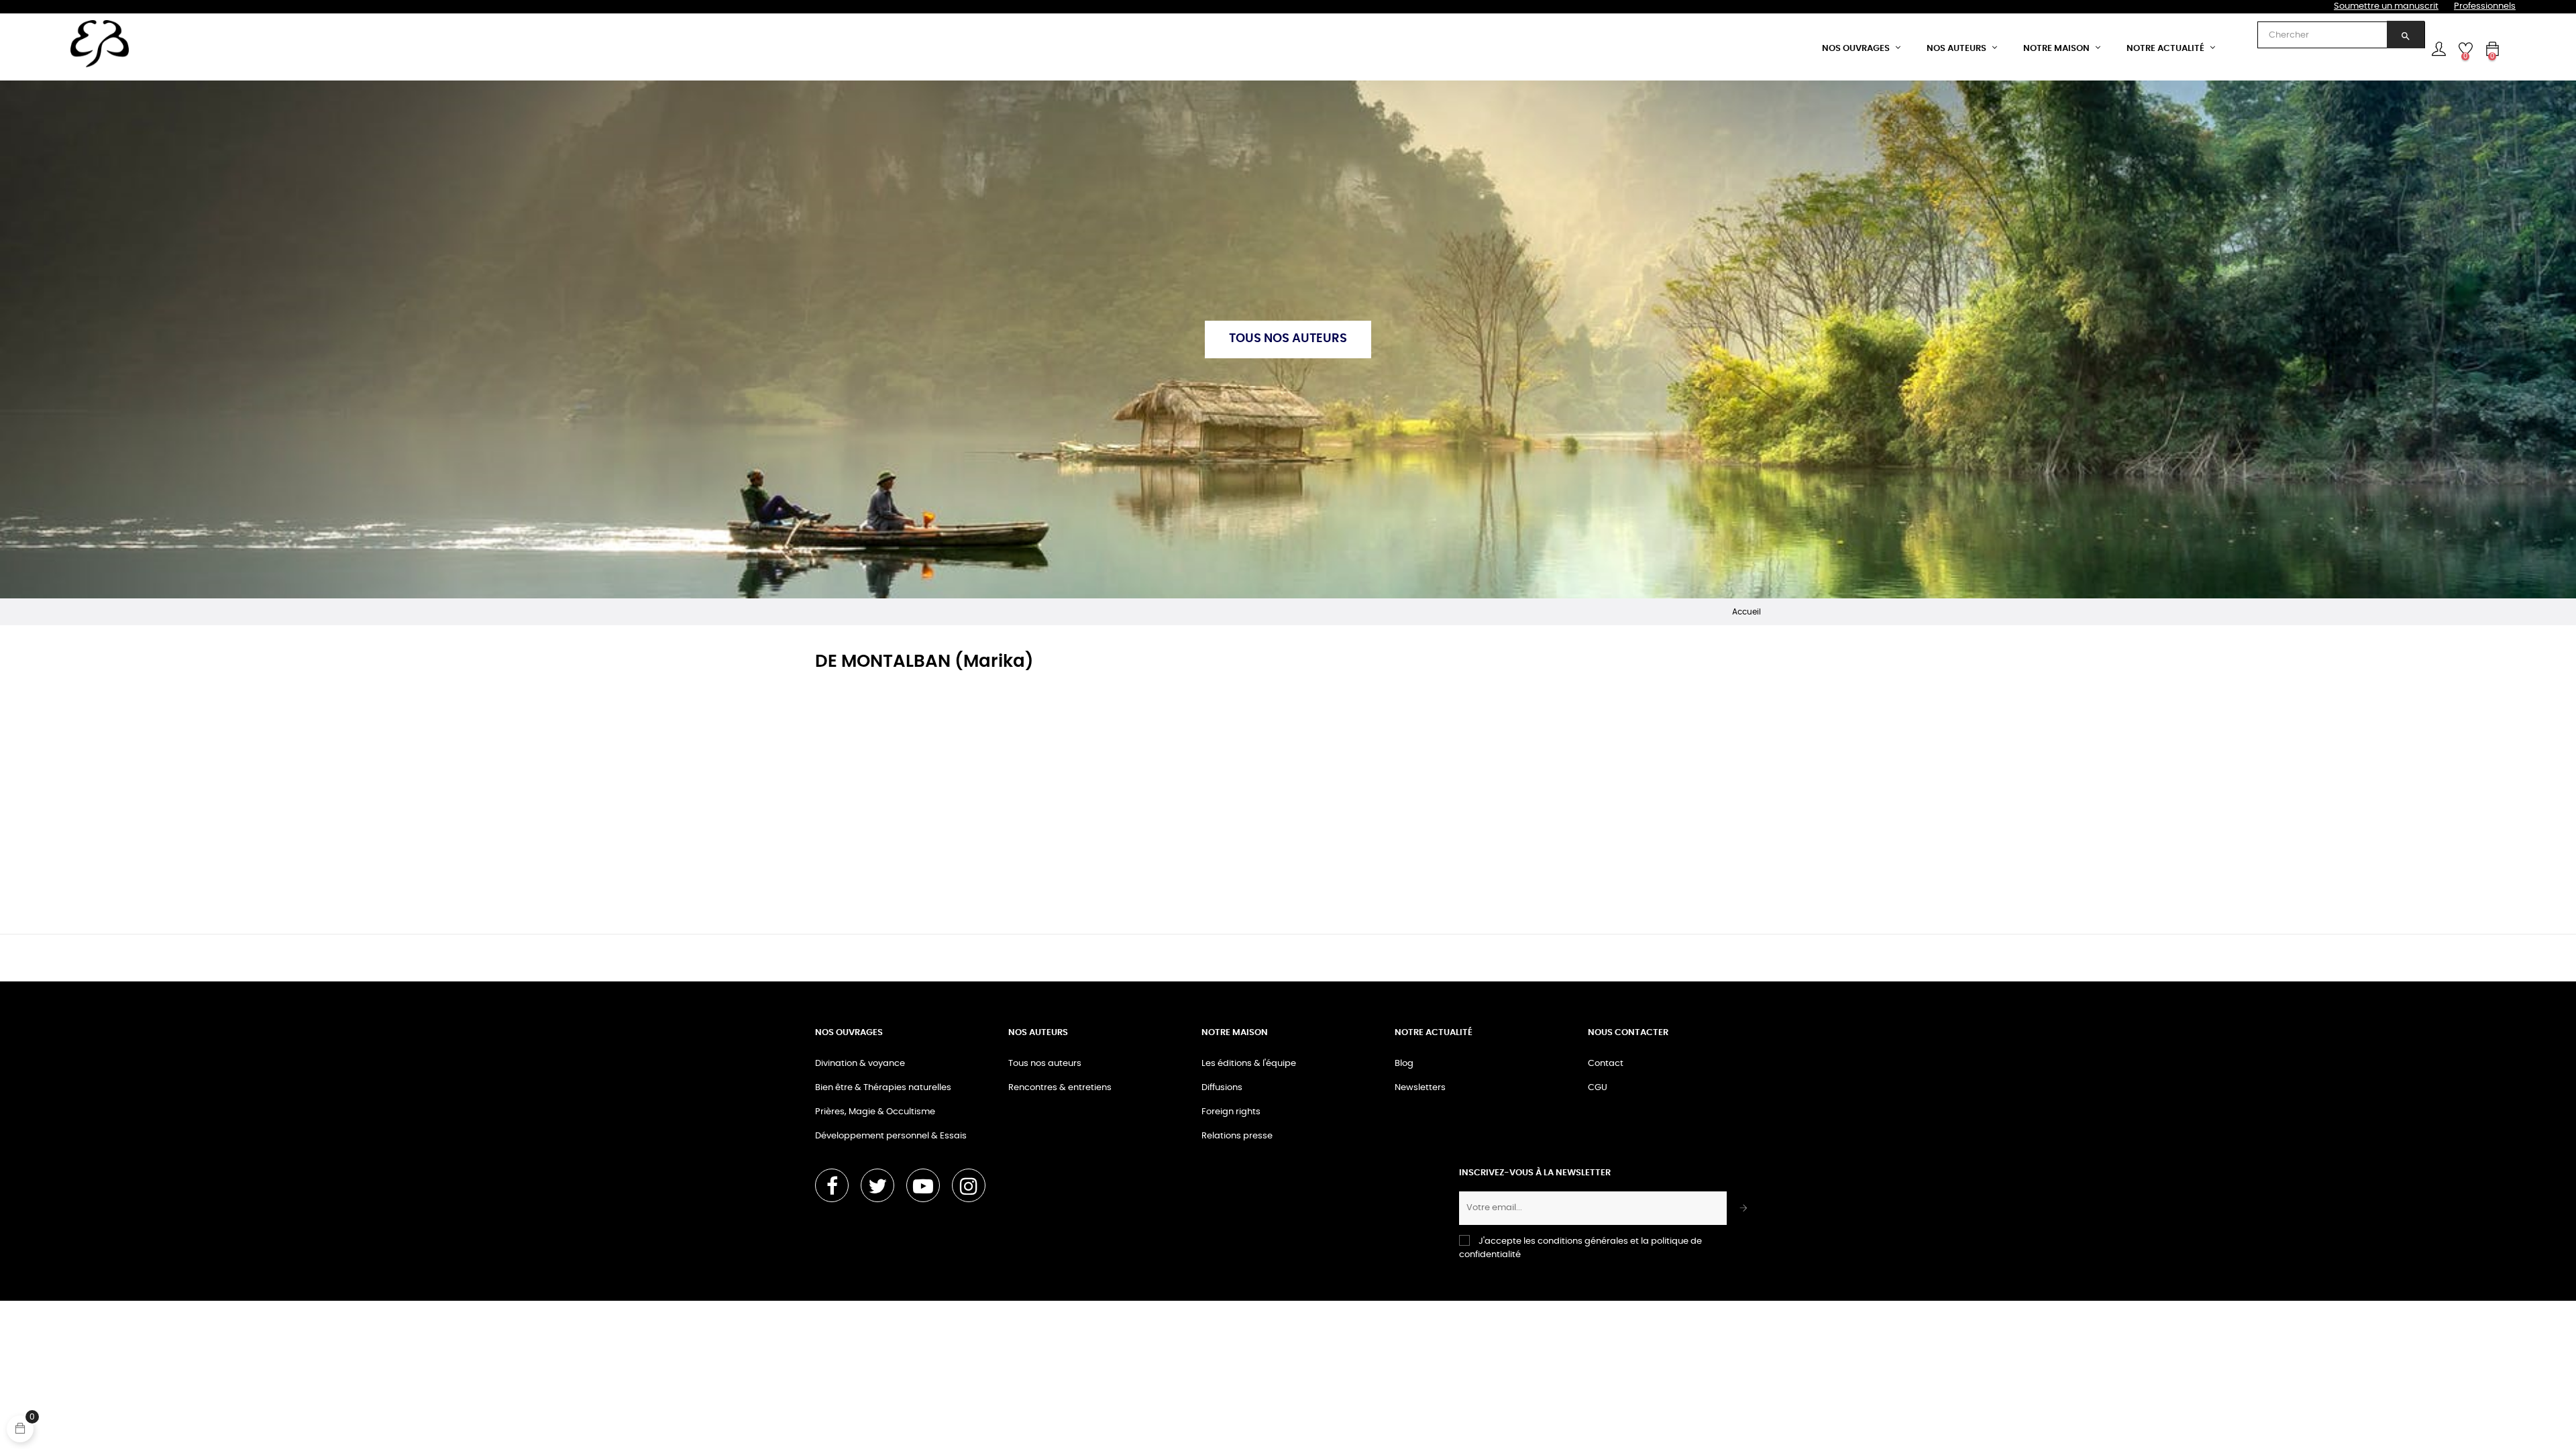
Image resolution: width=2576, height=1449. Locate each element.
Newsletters (1420, 1088)
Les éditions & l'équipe (1249, 1064)
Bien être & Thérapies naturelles (883, 1088)
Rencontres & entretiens (1060, 1088)
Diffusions (1222, 1088)
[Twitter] (877, 1185)
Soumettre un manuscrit (2386, 6)
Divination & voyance (860, 1064)
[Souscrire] (1744, 1208)
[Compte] (2438, 49)
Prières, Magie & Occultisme (875, 1112)
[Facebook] (832, 1185)
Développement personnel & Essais (891, 1136)
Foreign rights (1231, 1112)
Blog (1404, 1064)
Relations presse (1237, 1136)
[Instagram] (969, 1185)
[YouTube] (923, 1185)
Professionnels (2485, 6)
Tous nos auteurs (1045, 1064)
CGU (1598, 1088)
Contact (1606, 1064)
